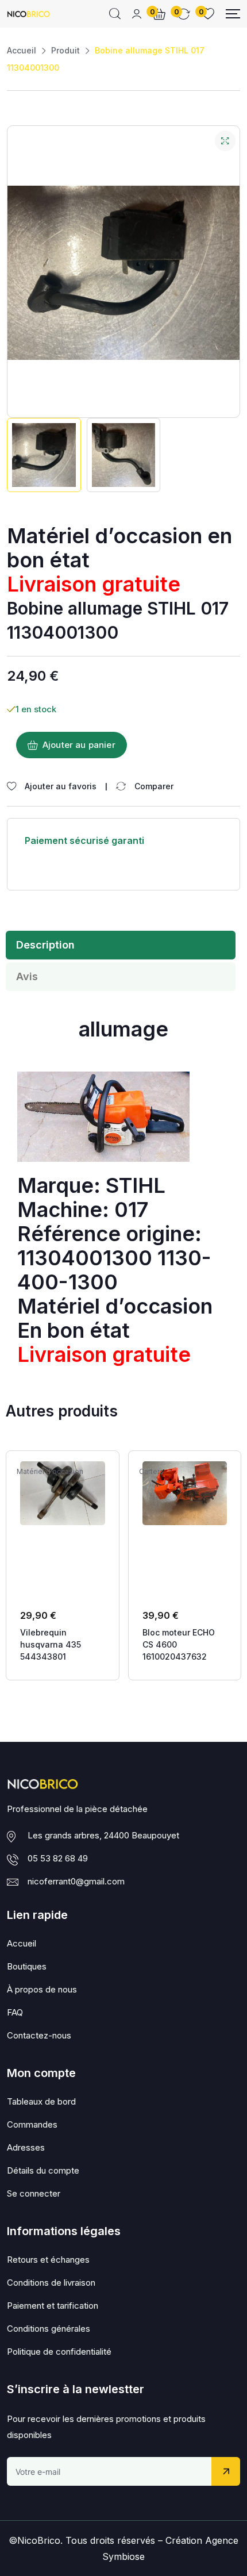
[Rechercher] (115, 14)
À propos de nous (42, 1989)
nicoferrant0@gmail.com (76, 1881)
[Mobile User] (137, 14)
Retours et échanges (48, 2260)
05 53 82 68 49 (58, 1858)
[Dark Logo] (28, 14)
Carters (151, 1472)
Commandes (32, 2124)
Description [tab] (45, 945)
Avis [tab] (27, 976)
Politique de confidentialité (59, 2352)
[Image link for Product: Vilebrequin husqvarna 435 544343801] (63, 1493)
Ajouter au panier (79, 745)
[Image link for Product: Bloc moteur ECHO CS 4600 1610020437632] (185, 1493)
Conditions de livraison (51, 2283)
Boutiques (27, 1966)
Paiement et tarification (53, 2306)
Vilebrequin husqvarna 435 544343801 (51, 1644)
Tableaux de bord (41, 2101)
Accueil (22, 50)
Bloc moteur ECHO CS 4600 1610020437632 (179, 1644)
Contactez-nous (39, 2035)
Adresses (26, 2147)
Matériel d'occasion (50, 1472)
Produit (65, 50)
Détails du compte (43, 2170)
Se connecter (34, 2193)
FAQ (15, 2012)
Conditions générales (49, 2329)
